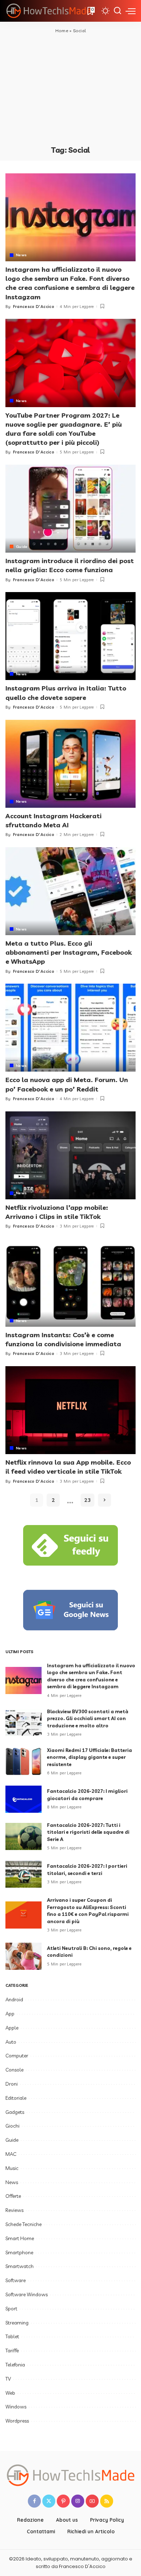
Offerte (13, 2196)
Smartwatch (20, 2266)
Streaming (17, 2323)
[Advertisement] (70, 89)
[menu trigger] (131, 11)
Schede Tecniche (23, 2224)
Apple (12, 2028)
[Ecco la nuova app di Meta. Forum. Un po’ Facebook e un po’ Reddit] (70, 1028)
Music (12, 2168)
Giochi (12, 2126)
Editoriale (16, 2098)
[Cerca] (117, 11)
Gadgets (15, 2112)
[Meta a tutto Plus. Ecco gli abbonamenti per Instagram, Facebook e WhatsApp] (70, 891)
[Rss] (107, 2501)
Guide (22, 546)
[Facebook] (34, 2501)
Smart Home (20, 2238)
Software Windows (27, 2294)
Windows (16, 2407)
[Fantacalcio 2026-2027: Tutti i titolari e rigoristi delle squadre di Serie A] (23, 1836)
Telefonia (15, 2365)
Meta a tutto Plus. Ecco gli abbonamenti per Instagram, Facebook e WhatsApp (69, 952)
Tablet (12, 2336)
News (21, 255)
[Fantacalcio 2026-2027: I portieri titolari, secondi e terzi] (23, 1874)
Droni (12, 2084)
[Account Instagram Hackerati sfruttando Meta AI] (70, 764)
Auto (11, 2042)
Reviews (14, 2210)
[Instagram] (78, 2501)
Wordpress (17, 2421)
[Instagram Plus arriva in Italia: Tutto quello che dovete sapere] (70, 636)
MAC (11, 2154)
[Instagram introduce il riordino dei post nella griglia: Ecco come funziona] (70, 509)
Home (62, 31)
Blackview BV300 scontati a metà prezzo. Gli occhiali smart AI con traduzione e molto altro (88, 1718)
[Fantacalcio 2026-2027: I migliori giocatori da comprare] (23, 1799)
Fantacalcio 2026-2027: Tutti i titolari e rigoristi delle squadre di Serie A (88, 1832)
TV (8, 2379)
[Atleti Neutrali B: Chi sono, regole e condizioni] (23, 1956)
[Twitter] (49, 2501)
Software (16, 2280)
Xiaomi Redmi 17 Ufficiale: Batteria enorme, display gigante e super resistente (89, 1757)
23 (87, 1500)
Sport (11, 2309)
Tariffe (12, 2351)
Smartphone (19, 2252)
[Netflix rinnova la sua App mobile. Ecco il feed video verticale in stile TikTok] (70, 1410)
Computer (17, 2056)
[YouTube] (92, 2501)
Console (14, 2070)
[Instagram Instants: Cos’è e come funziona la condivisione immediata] (70, 1283)
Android (14, 1999)
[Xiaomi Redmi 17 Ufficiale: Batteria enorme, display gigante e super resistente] (23, 1762)
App (10, 2014)
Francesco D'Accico (34, 307)
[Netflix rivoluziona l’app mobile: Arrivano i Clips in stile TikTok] (70, 1155)
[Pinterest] (63, 2501)
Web (10, 2393)
